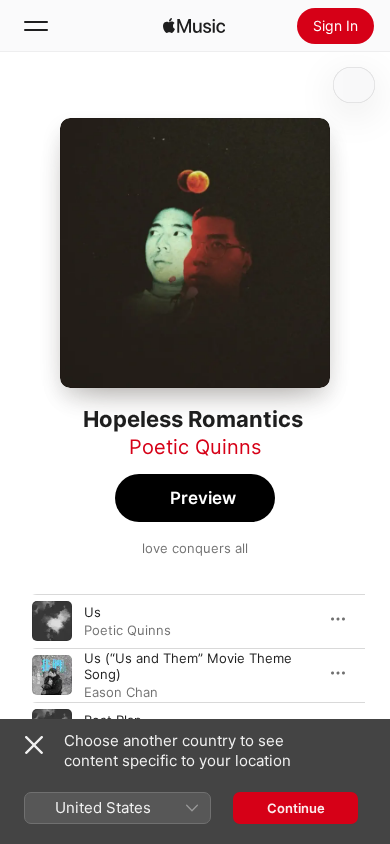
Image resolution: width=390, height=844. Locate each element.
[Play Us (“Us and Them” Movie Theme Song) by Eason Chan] (52, 675)
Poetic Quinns (195, 447)
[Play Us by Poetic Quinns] (52, 621)
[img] (194, 26)
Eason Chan (121, 692)
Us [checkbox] (92, 612)
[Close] (34, 745)
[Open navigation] (36, 26)
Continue (296, 808)
